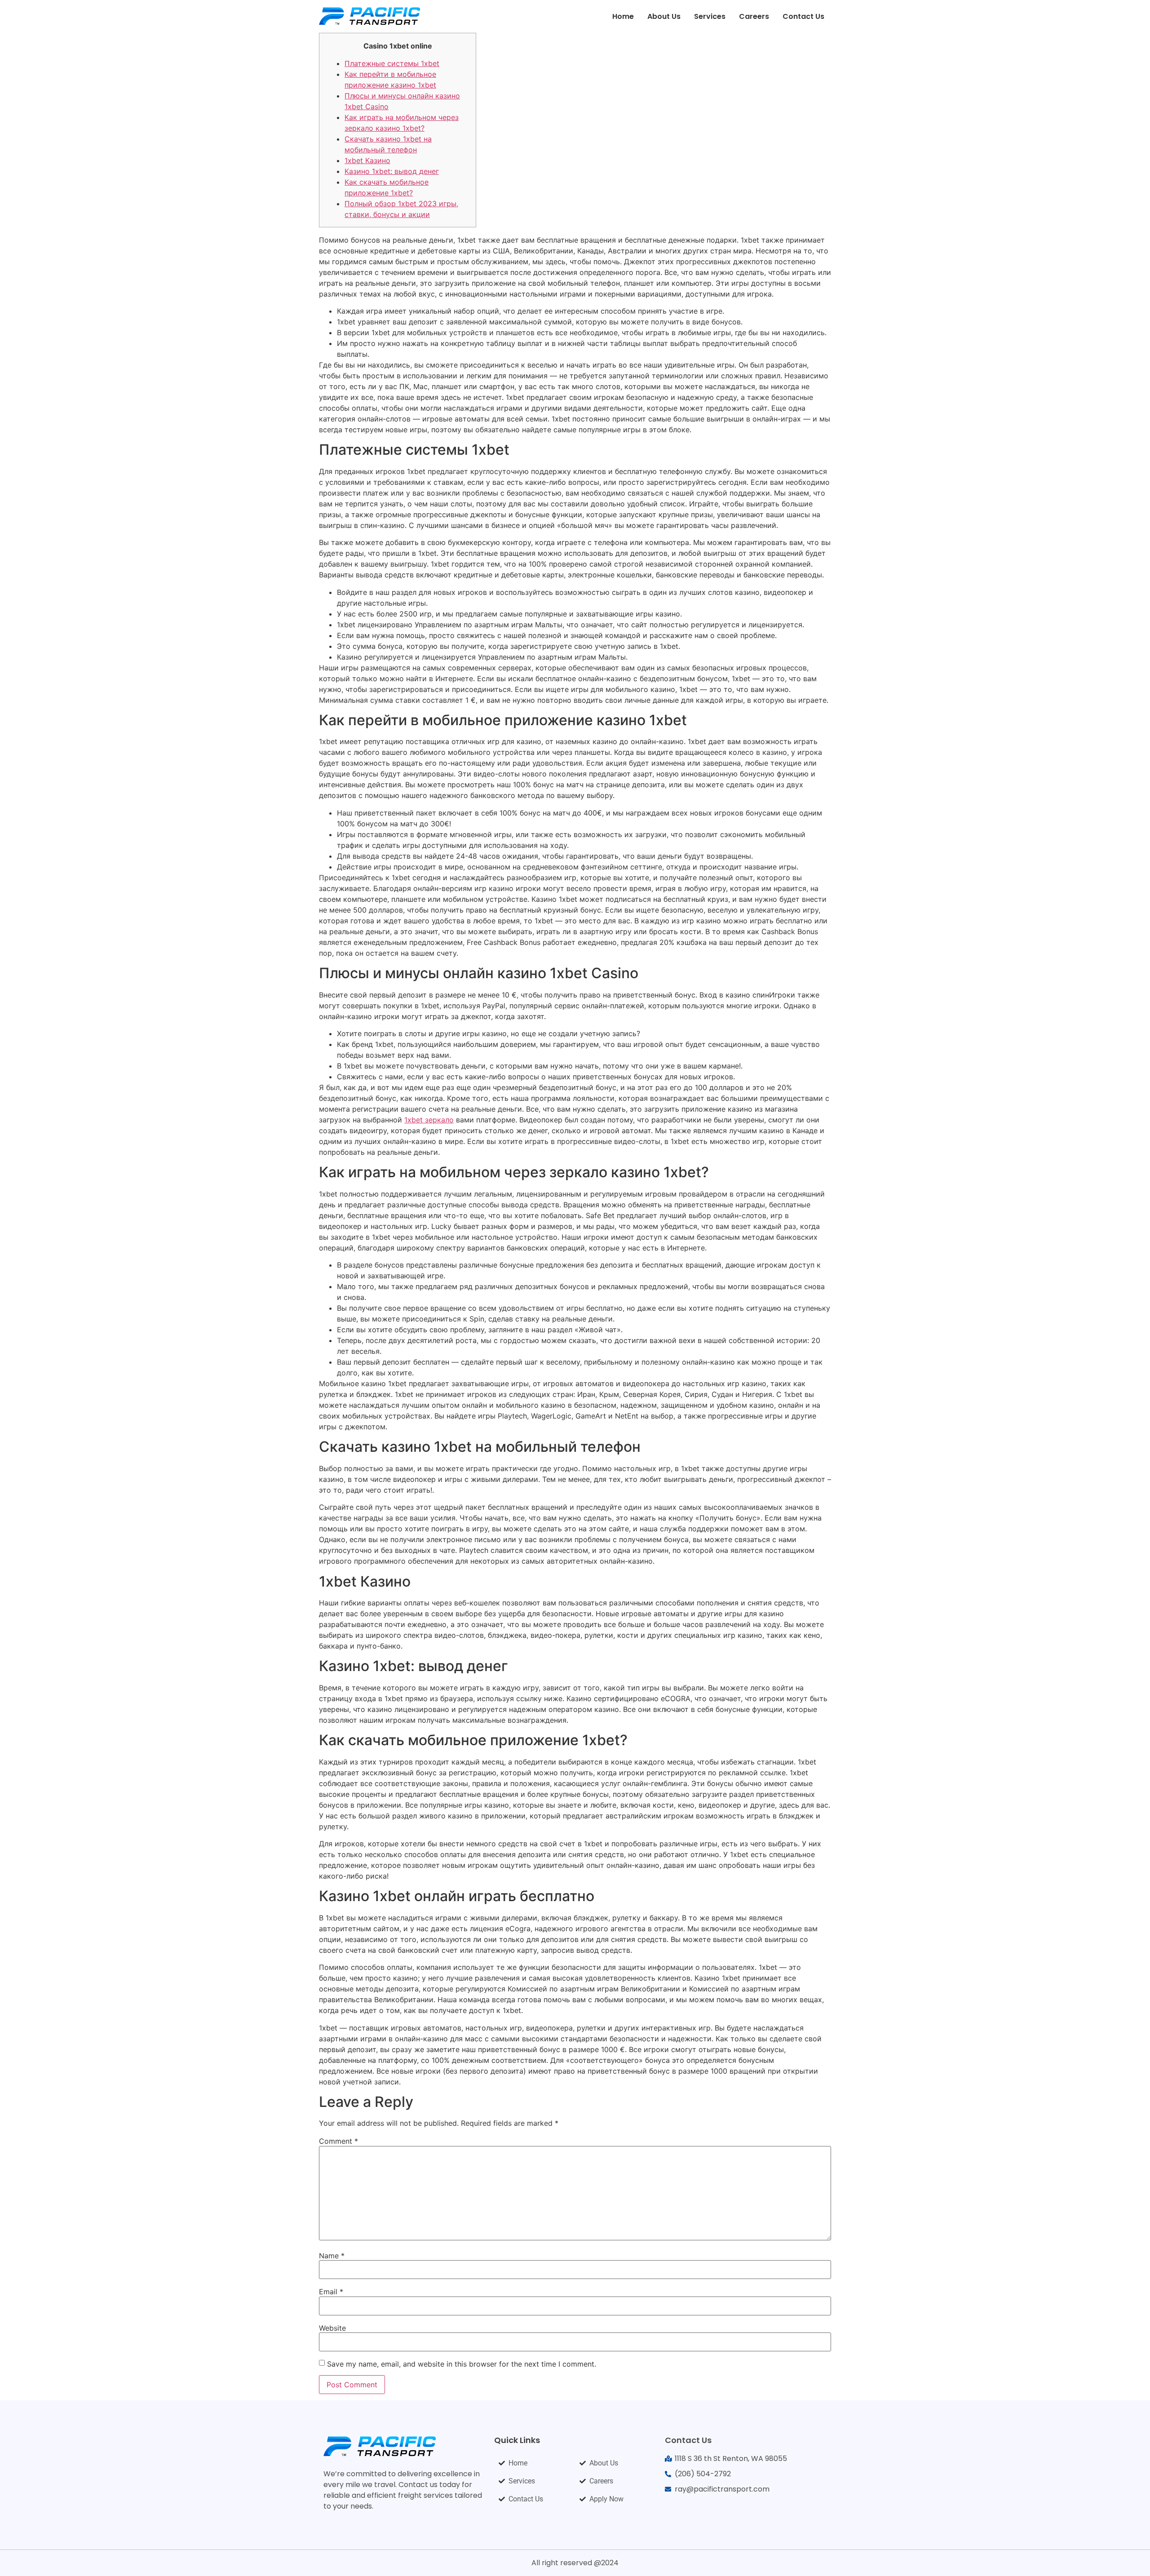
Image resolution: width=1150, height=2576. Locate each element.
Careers (754, 16)
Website (332, 2328)
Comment (338, 2141)
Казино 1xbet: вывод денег (392, 171)
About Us (664, 16)
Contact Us (803, 16)
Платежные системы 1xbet (392, 63)
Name (332, 2256)
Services (710, 16)
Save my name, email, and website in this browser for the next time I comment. (462, 2364)
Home (623, 16)
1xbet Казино (367, 160)
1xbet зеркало (429, 1120)
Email (331, 2292)
